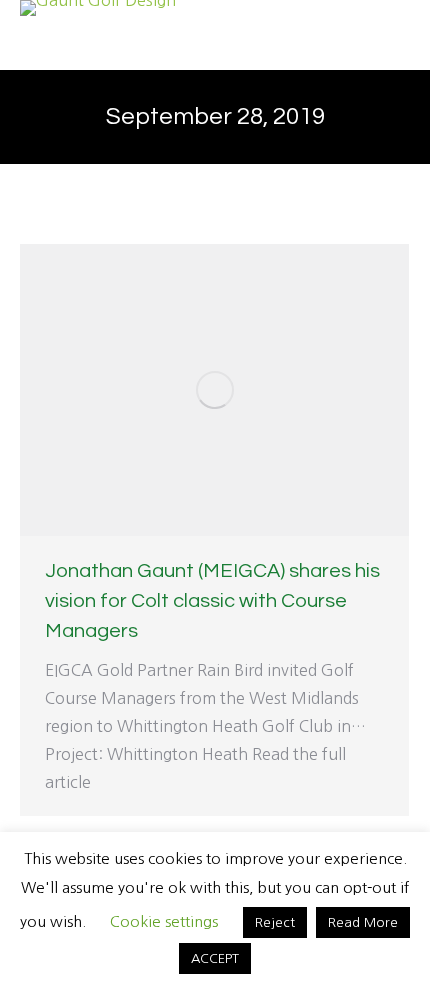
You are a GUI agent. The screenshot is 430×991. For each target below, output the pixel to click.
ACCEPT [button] (215, 958)
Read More (363, 922)
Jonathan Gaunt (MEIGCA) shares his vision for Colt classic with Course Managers (212, 601)
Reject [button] (275, 922)
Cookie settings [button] (164, 921)
